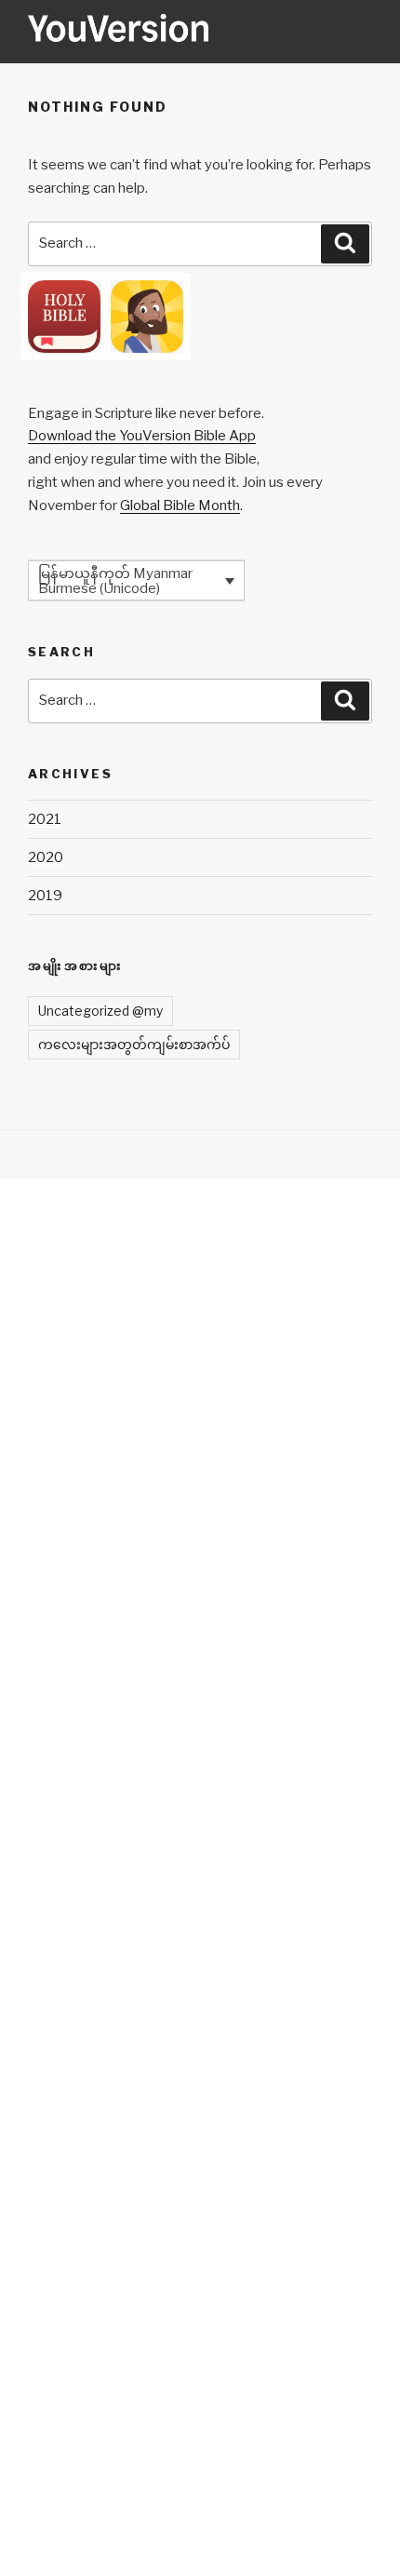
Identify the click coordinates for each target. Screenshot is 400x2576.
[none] (136, 580)
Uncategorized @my (100, 1011)
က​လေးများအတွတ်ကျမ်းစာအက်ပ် (134, 1044)
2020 (46, 857)
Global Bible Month (180, 506)
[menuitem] (136, 580)
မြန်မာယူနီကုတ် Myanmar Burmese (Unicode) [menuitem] (115, 581)
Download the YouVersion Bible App (142, 436)
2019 (45, 896)
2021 (45, 819)
